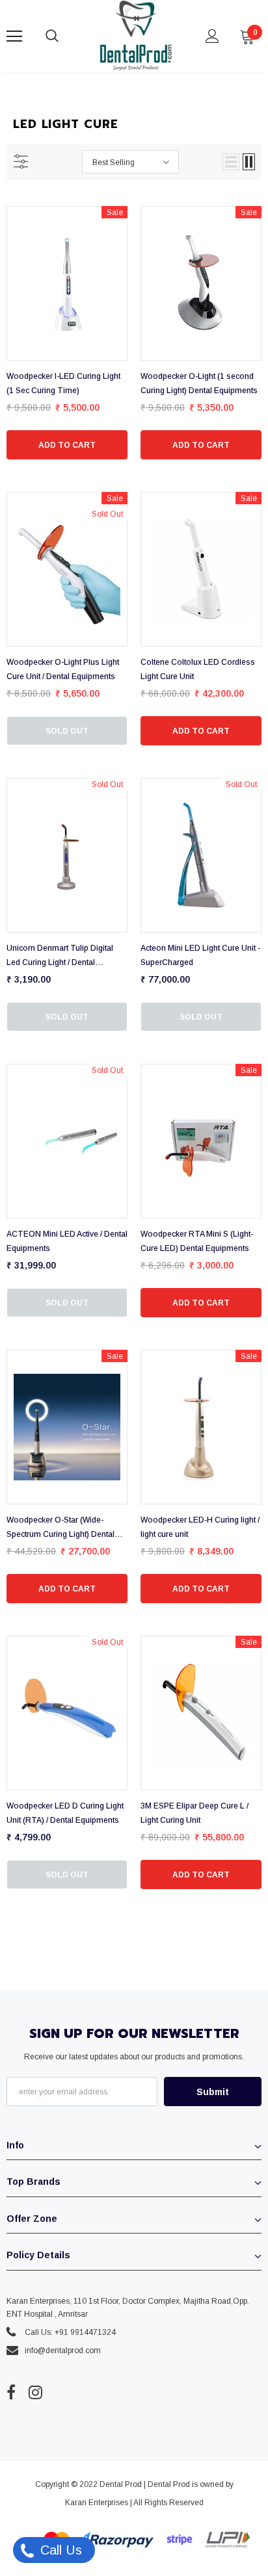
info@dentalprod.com (63, 2351)
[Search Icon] (65, 36)
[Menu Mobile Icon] (14, 36)
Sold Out (67, 731)
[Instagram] (35, 2393)
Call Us (59, 2550)
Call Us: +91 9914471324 (70, 2332)
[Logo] (136, 36)
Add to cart (67, 445)
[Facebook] (11, 2393)
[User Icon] (212, 36)
